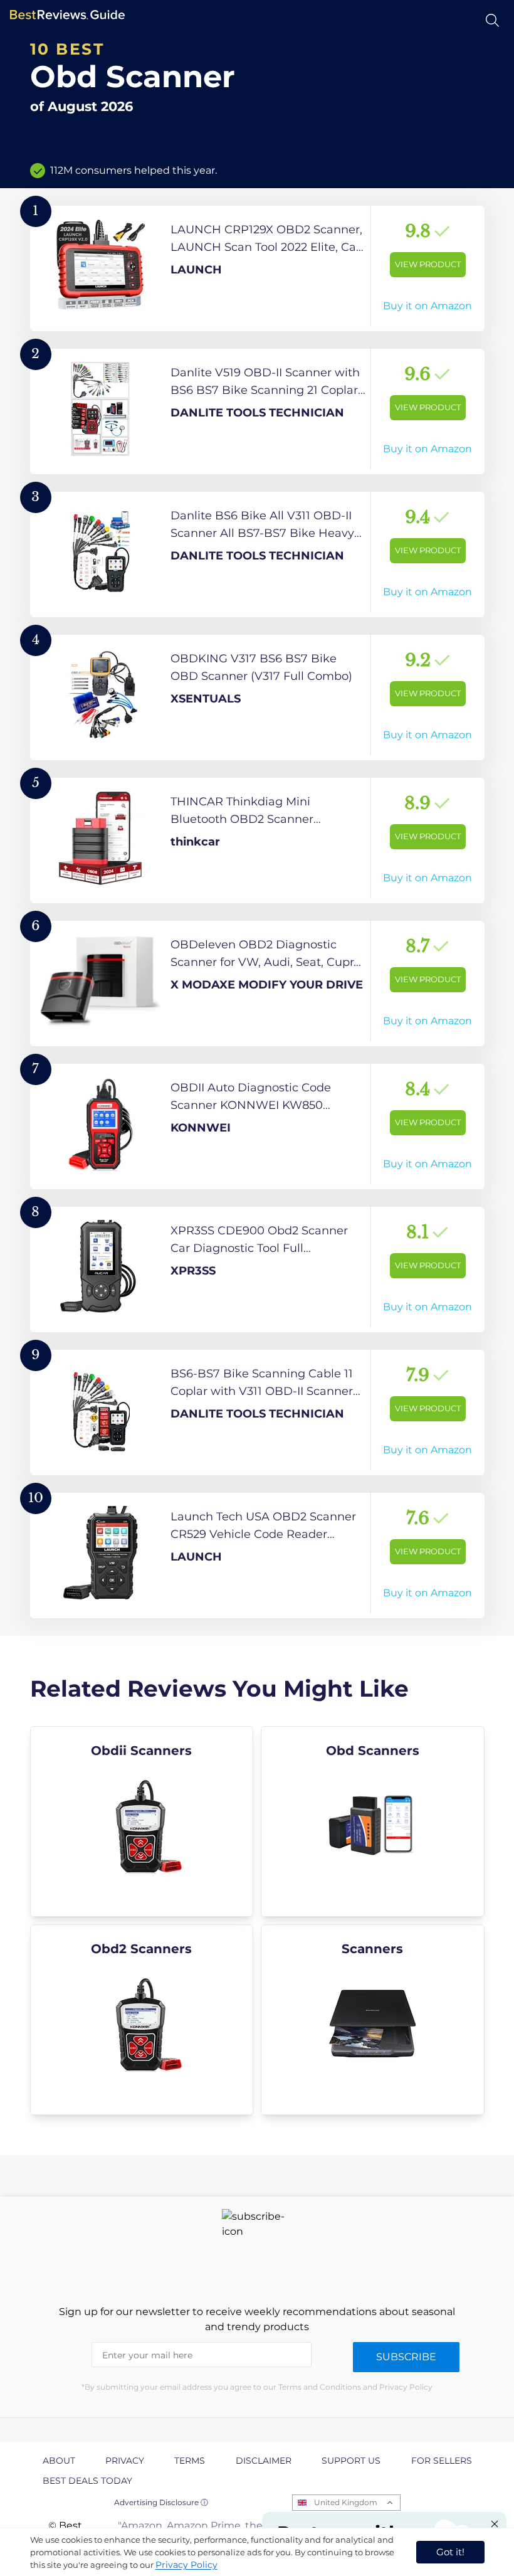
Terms (190, 2461)
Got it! (450, 2552)
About (59, 2461)
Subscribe (406, 2357)
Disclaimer (264, 2461)
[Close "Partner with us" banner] (495, 2524)
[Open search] (492, 20)
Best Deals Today (87, 2481)
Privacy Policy (186, 2565)
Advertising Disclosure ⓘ (161, 2502)
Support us (351, 2461)
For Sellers (442, 2461)
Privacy (125, 2461)
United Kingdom (346, 2502)
